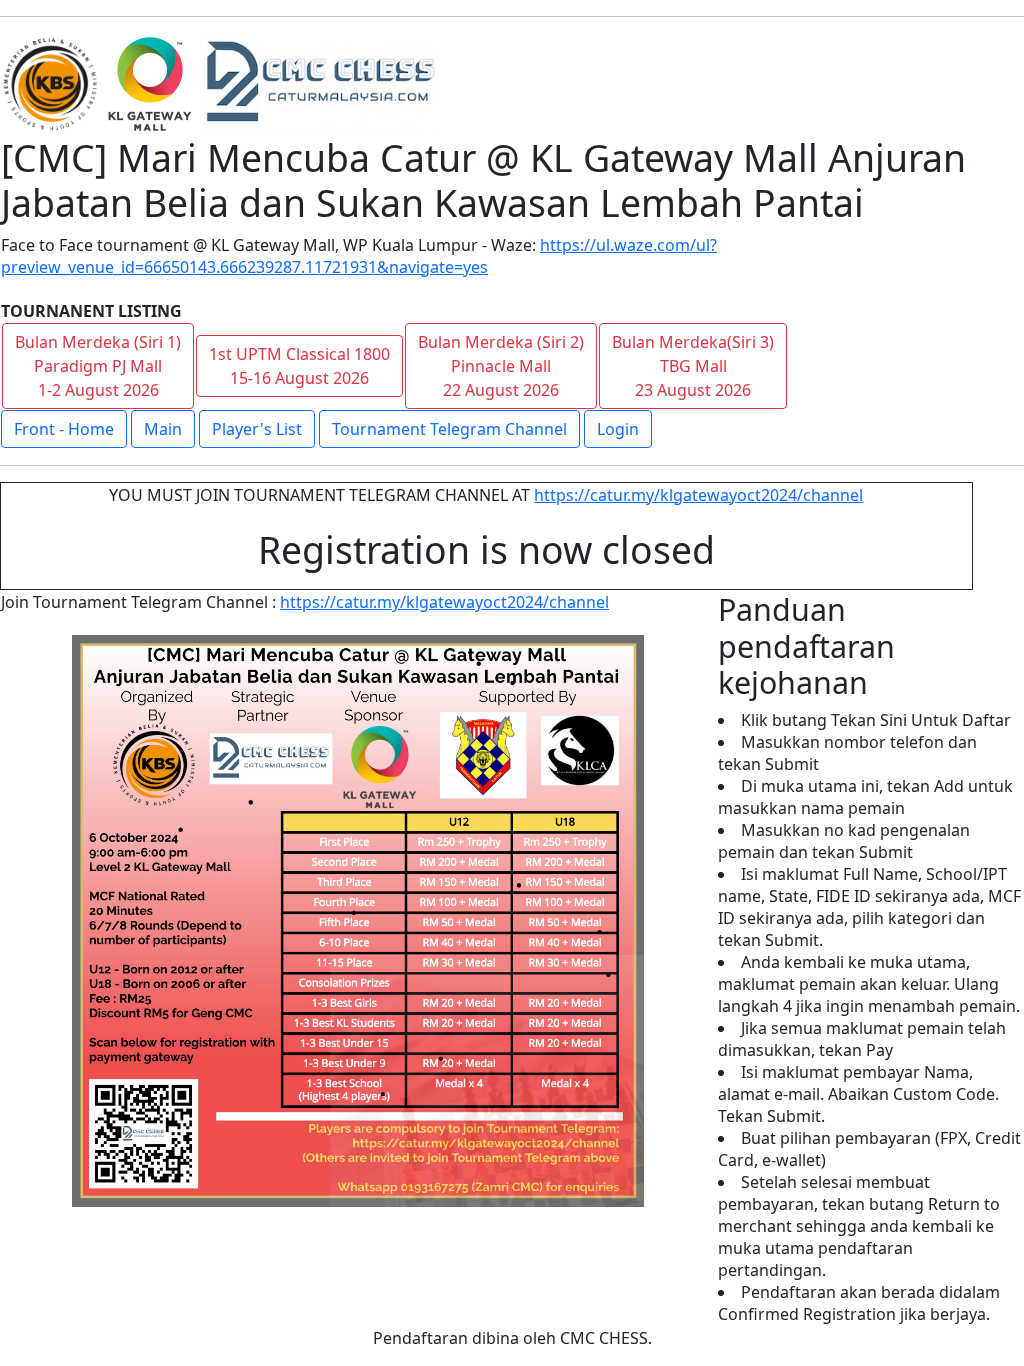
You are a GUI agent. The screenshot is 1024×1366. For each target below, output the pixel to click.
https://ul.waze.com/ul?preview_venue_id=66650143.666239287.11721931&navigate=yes (359, 256)
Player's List (257, 429)
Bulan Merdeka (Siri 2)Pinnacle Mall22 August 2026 (501, 366)
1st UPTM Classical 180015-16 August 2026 (299, 366)
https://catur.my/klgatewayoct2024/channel (698, 495)
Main (163, 429)
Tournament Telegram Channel (449, 429)
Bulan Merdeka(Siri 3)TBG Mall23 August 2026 (693, 366)
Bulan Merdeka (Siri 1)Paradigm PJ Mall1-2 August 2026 (98, 366)
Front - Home (64, 429)
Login (618, 429)
